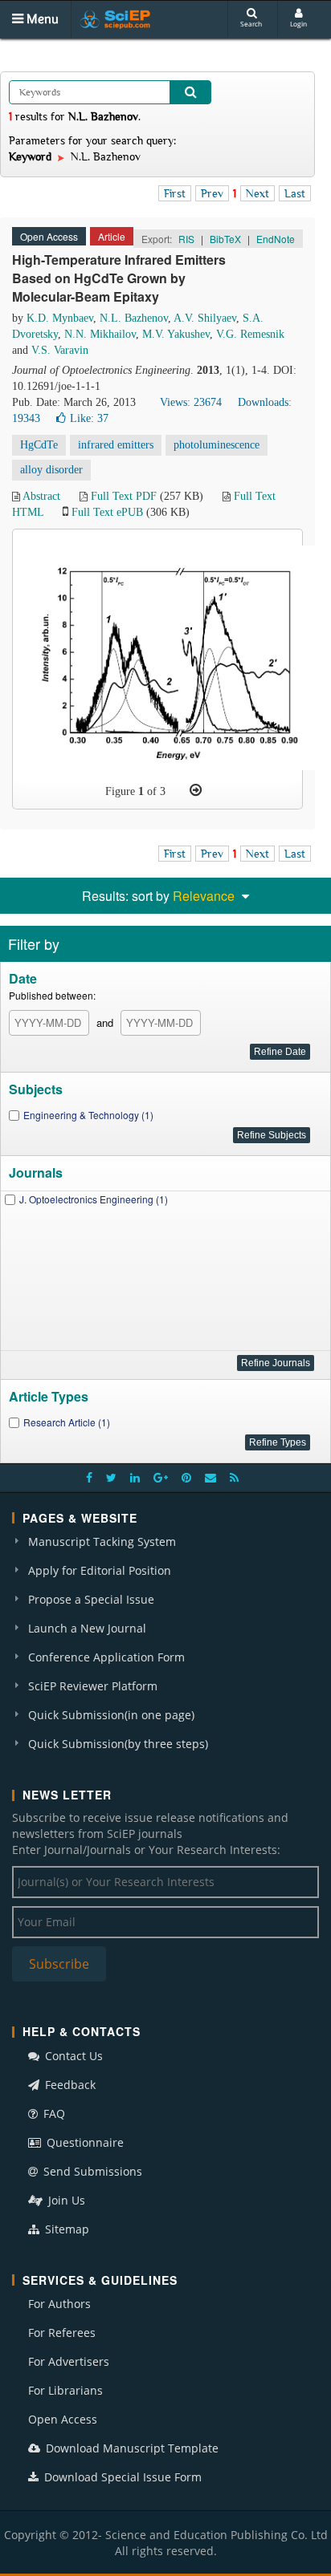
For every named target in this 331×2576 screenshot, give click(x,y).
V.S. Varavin (60, 350)
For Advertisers (69, 2361)
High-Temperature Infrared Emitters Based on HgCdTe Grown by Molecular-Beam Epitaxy (119, 278)
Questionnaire (84, 2142)
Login (298, 24)
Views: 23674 (191, 402)
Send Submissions (91, 2171)
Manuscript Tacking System (102, 1542)
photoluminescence (217, 445)
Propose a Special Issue (91, 1599)
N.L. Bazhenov (134, 318)
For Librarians (65, 2390)
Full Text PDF (124, 496)
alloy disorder (51, 470)
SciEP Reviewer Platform (93, 1686)
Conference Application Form (106, 1657)
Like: (89, 418)
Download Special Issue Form (121, 2477)
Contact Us (72, 2056)
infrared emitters (116, 445)
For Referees (62, 2333)
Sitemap (65, 2229)
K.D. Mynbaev (60, 318)
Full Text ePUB (107, 512)
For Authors (59, 2304)
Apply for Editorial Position (100, 1570)
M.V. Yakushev (176, 334)
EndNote (276, 239)
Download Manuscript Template (131, 2448)
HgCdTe (39, 445)
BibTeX (225, 239)
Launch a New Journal (87, 1628)
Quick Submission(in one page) (111, 1715)
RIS (186, 239)
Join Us (65, 2200)
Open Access (63, 2419)
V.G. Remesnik (250, 334)
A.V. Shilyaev (205, 318)
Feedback (69, 2085)
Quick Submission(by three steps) (118, 1744)
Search (251, 24)
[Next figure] (196, 790)
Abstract (41, 496)
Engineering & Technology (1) (88, 1115)
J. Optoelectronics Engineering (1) (94, 1199)
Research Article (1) (67, 1422)
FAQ (53, 2114)
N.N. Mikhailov (100, 334)
